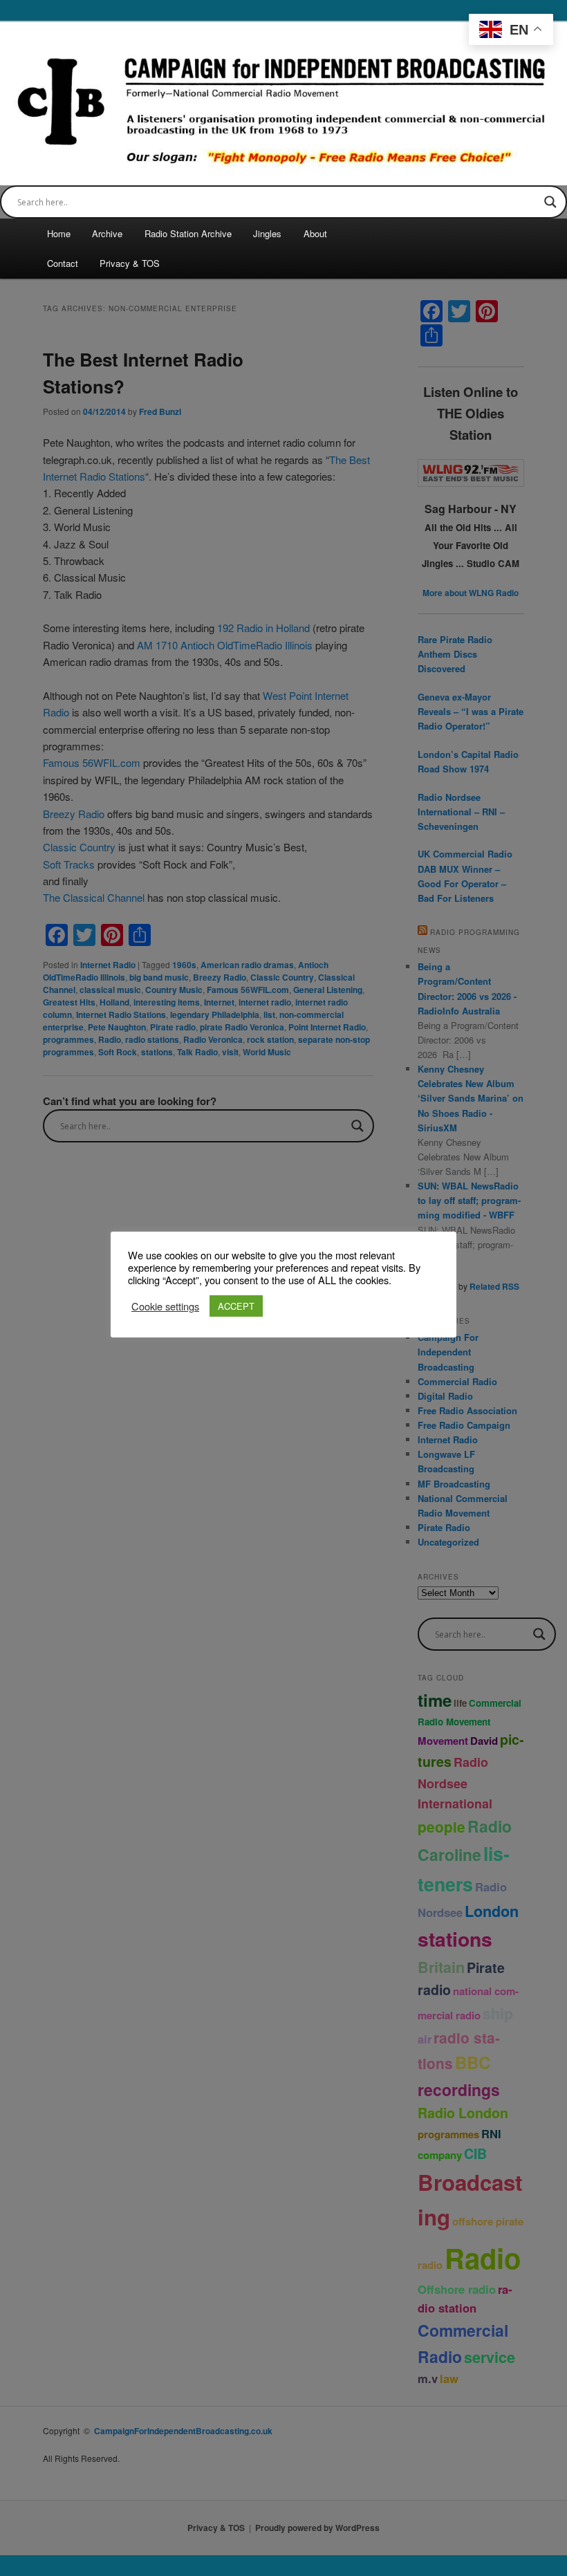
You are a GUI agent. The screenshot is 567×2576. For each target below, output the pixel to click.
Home (59, 233)
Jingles (267, 233)
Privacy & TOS (130, 263)
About (315, 233)
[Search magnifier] (550, 202)
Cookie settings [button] (165, 1306)
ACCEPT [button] (236, 1306)
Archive (107, 233)
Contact (63, 263)
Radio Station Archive (188, 233)
